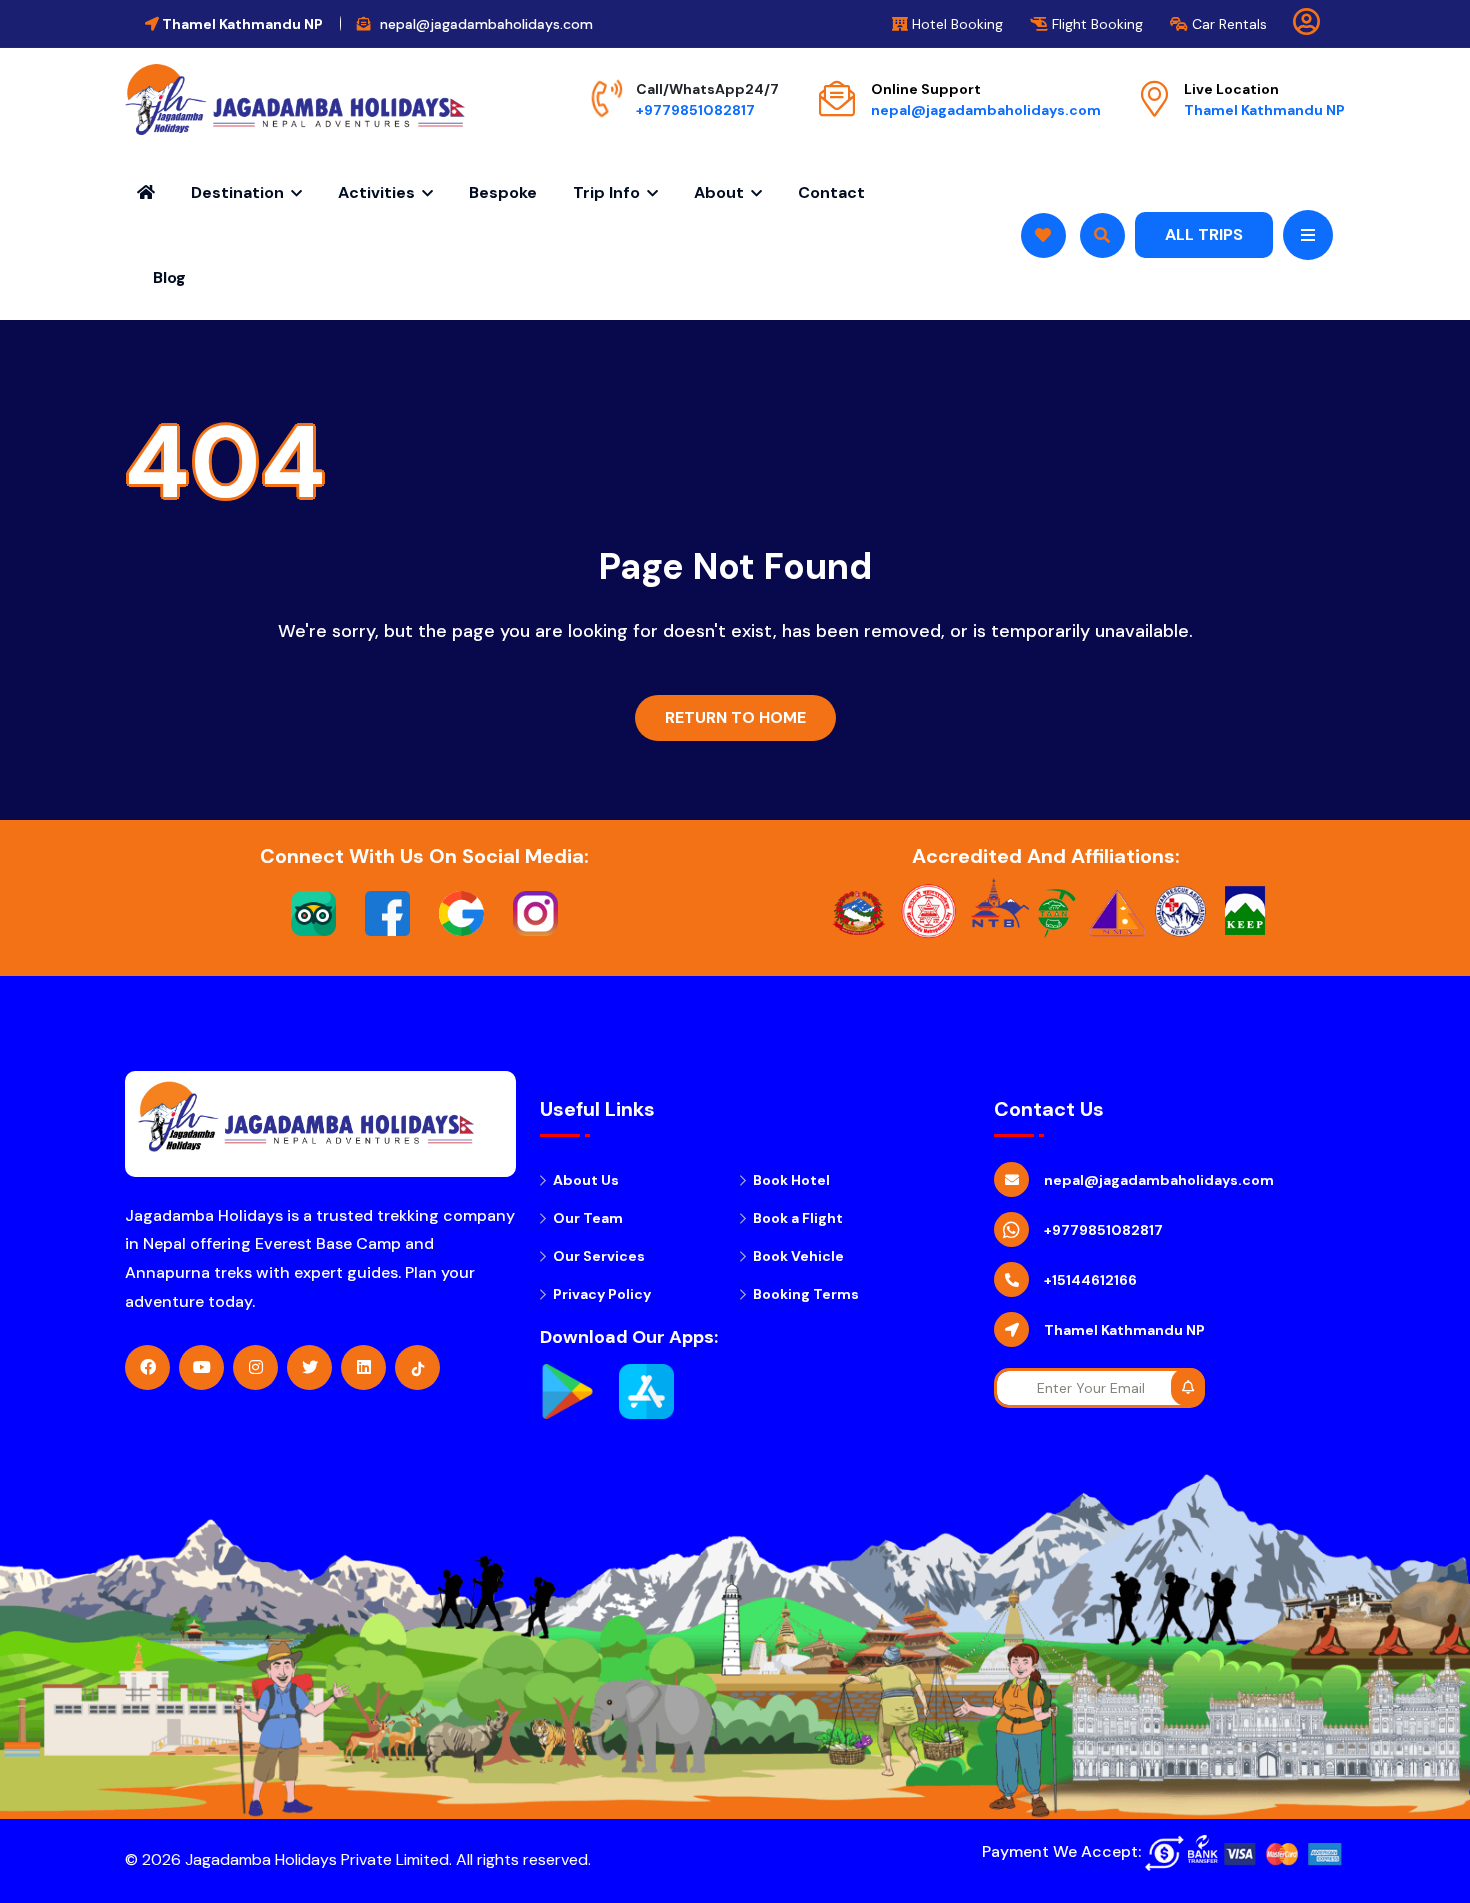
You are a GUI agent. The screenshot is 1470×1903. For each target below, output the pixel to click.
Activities (376, 192)
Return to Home (735, 717)
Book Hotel (791, 1180)
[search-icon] (1043, 235)
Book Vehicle (798, 1256)
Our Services (599, 1256)
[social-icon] (147, 1367)
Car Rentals (1227, 24)
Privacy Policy (602, 1294)
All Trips (1204, 234)
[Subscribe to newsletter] (1188, 1387)
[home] (295, 99)
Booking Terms (806, 1294)
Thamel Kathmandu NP (1264, 110)
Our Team (588, 1218)
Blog (169, 277)
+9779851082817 (695, 110)
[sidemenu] (1308, 235)
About (719, 192)
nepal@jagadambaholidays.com (986, 110)
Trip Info (606, 192)
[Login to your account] (1306, 26)
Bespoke (503, 192)
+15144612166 (1090, 1280)
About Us (586, 1180)
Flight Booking (1095, 24)
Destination (237, 192)
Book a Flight (798, 1218)
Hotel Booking (955, 24)
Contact (831, 192)
